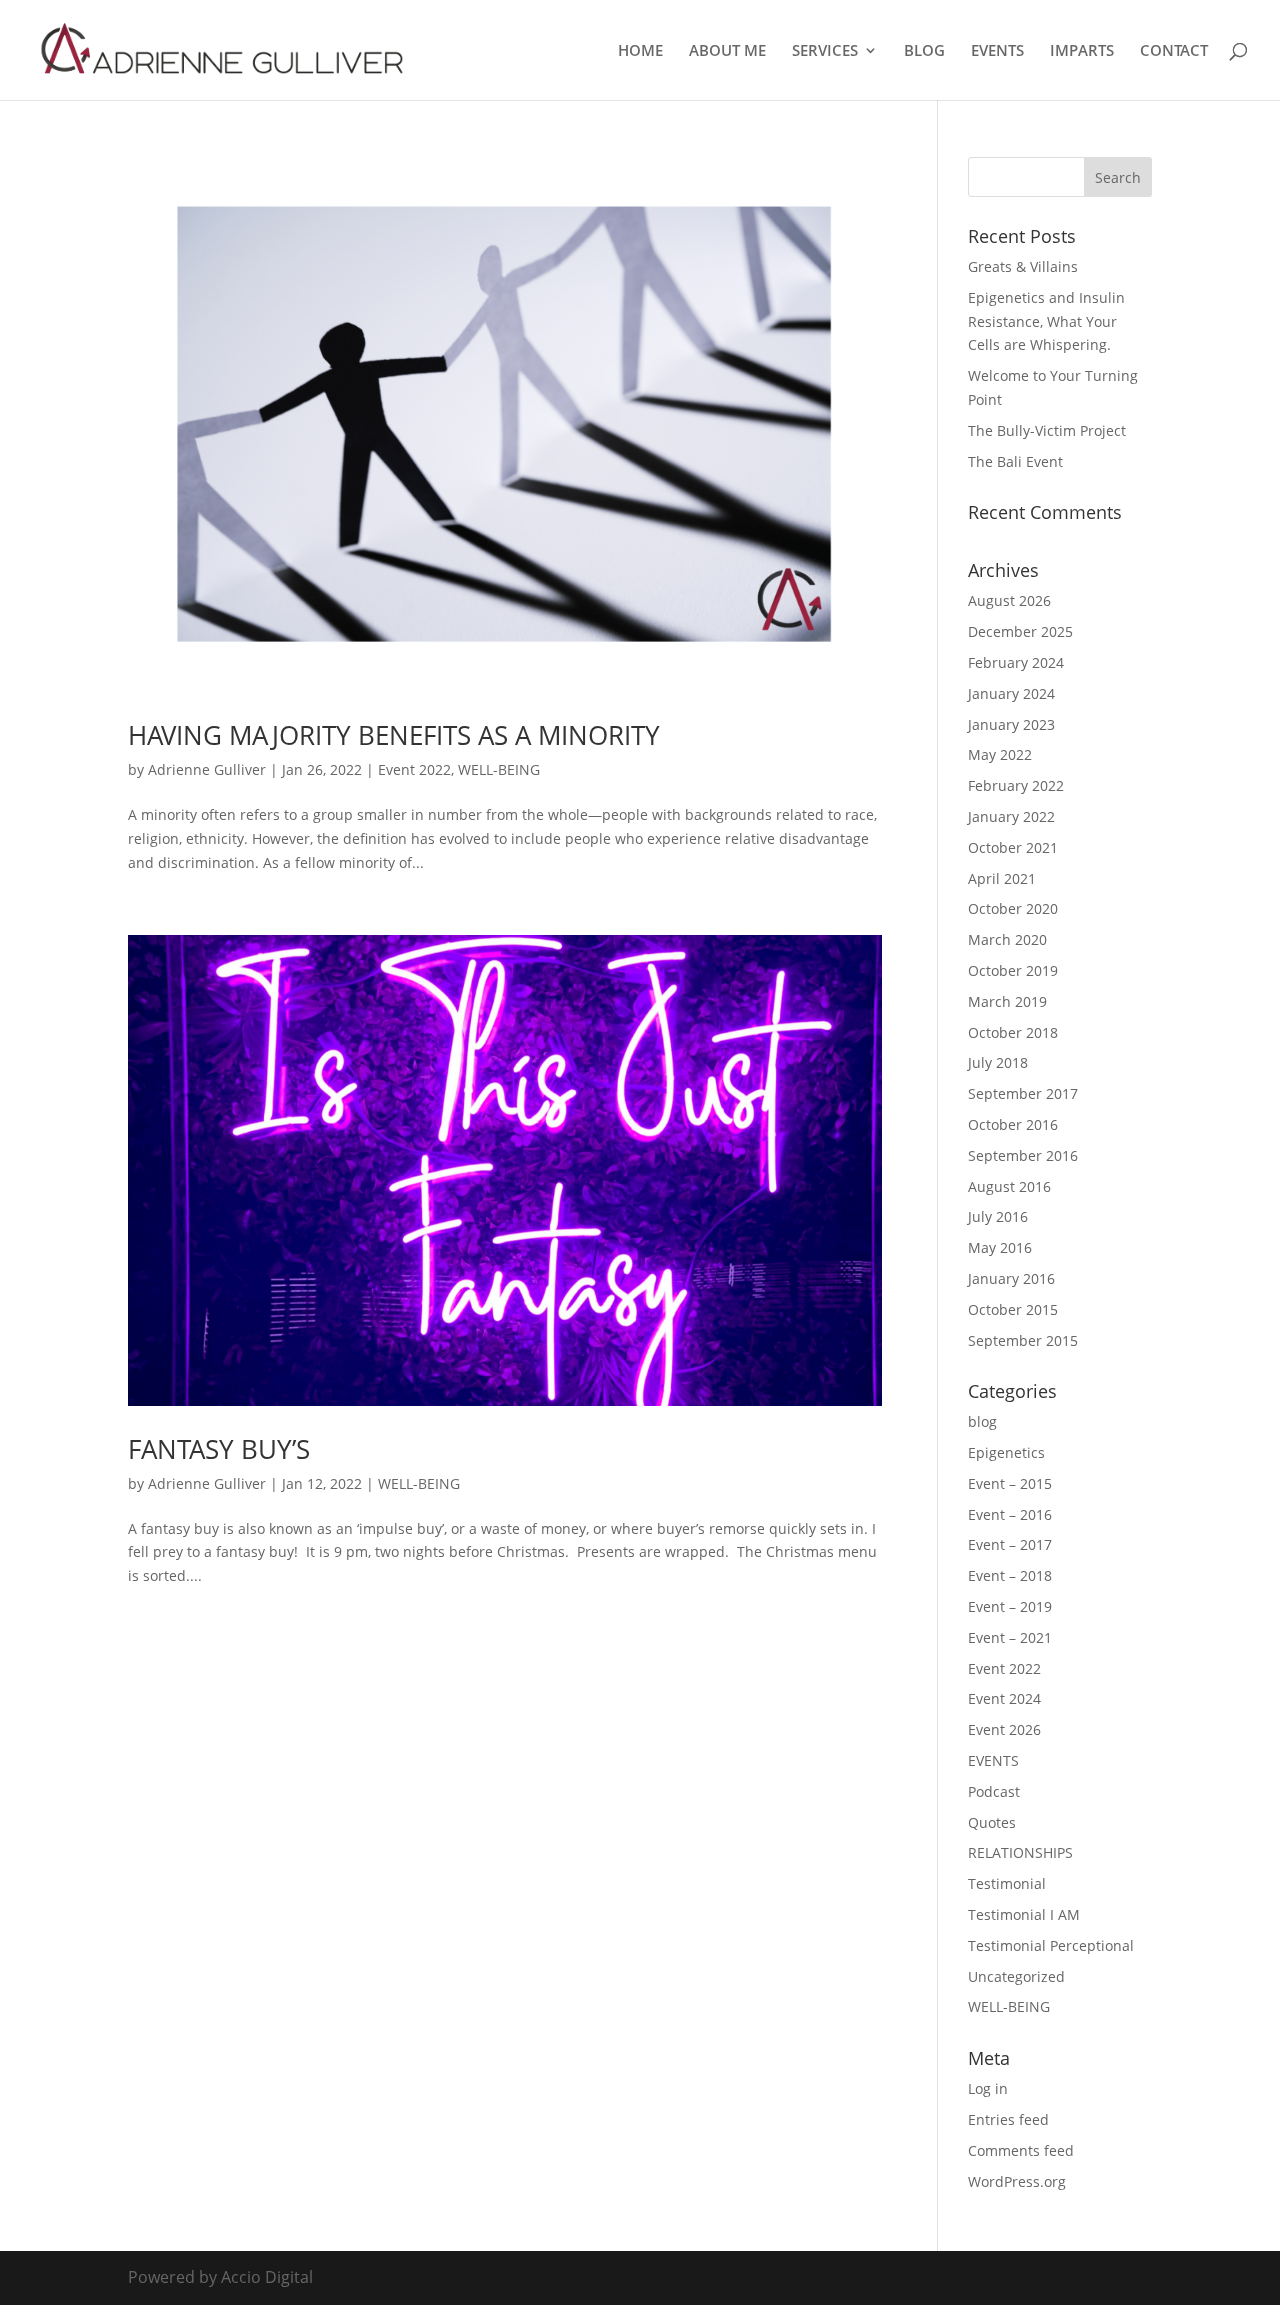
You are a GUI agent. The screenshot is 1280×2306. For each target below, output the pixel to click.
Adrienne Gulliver (207, 769)
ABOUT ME (727, 51)
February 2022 (1016, 785)
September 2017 (1023, 1093)
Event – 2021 (1010, 1637)
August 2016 (1009, 1186)
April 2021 (1002, 878)
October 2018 (1013, 1032)
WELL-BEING (499, 769)
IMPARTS (1082, 51)
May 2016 (1000, 1247)
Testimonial (1007, 1883)
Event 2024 (1004, 1698)
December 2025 (1020, 631)
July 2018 (998, 1062)
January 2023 (1011, 724)
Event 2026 (1004, 1729)
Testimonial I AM (1024, 1914)
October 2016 (1013, 1124)
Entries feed (1008, 2119)
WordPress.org (1017, 2181)
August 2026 (1009, 600)
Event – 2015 (1010, 1483)
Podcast (994, 1791)
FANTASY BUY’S (219, 1449)
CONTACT (1174, 51)
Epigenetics (1006, 1452)
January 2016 (1011, 1278)
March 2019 (1007, 1001)
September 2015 (1023, 1340)
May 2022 (1000, 754)
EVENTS (997, 51)
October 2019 (1013, 970)
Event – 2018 (1010, 1575)
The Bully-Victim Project (1047, 430)
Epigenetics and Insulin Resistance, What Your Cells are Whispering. (1046, 321)
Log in (988, 2088)
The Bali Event (1015, 461)
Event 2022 (414, 769)
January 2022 (1011, 816)
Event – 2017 (1010, 1544)
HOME (640, 51)
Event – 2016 (1010, 1514)
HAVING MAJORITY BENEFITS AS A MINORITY (394, 735)
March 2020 (1007, 939)
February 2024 (1016, 662)
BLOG (924, 51)
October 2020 (1013, 908)
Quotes (992, 1822)
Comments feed (1021, 2150)
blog (982, 1421)
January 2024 (1011, 693)
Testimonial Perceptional (1051, 1945)
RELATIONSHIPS (1020, 1852)
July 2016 (998, 1216)
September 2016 (1023, 1155)
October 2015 (1013, 1309)
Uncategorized (1016, 1976)
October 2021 (1013, 847)
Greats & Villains (1023, 266)
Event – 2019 (1010, 1606)
